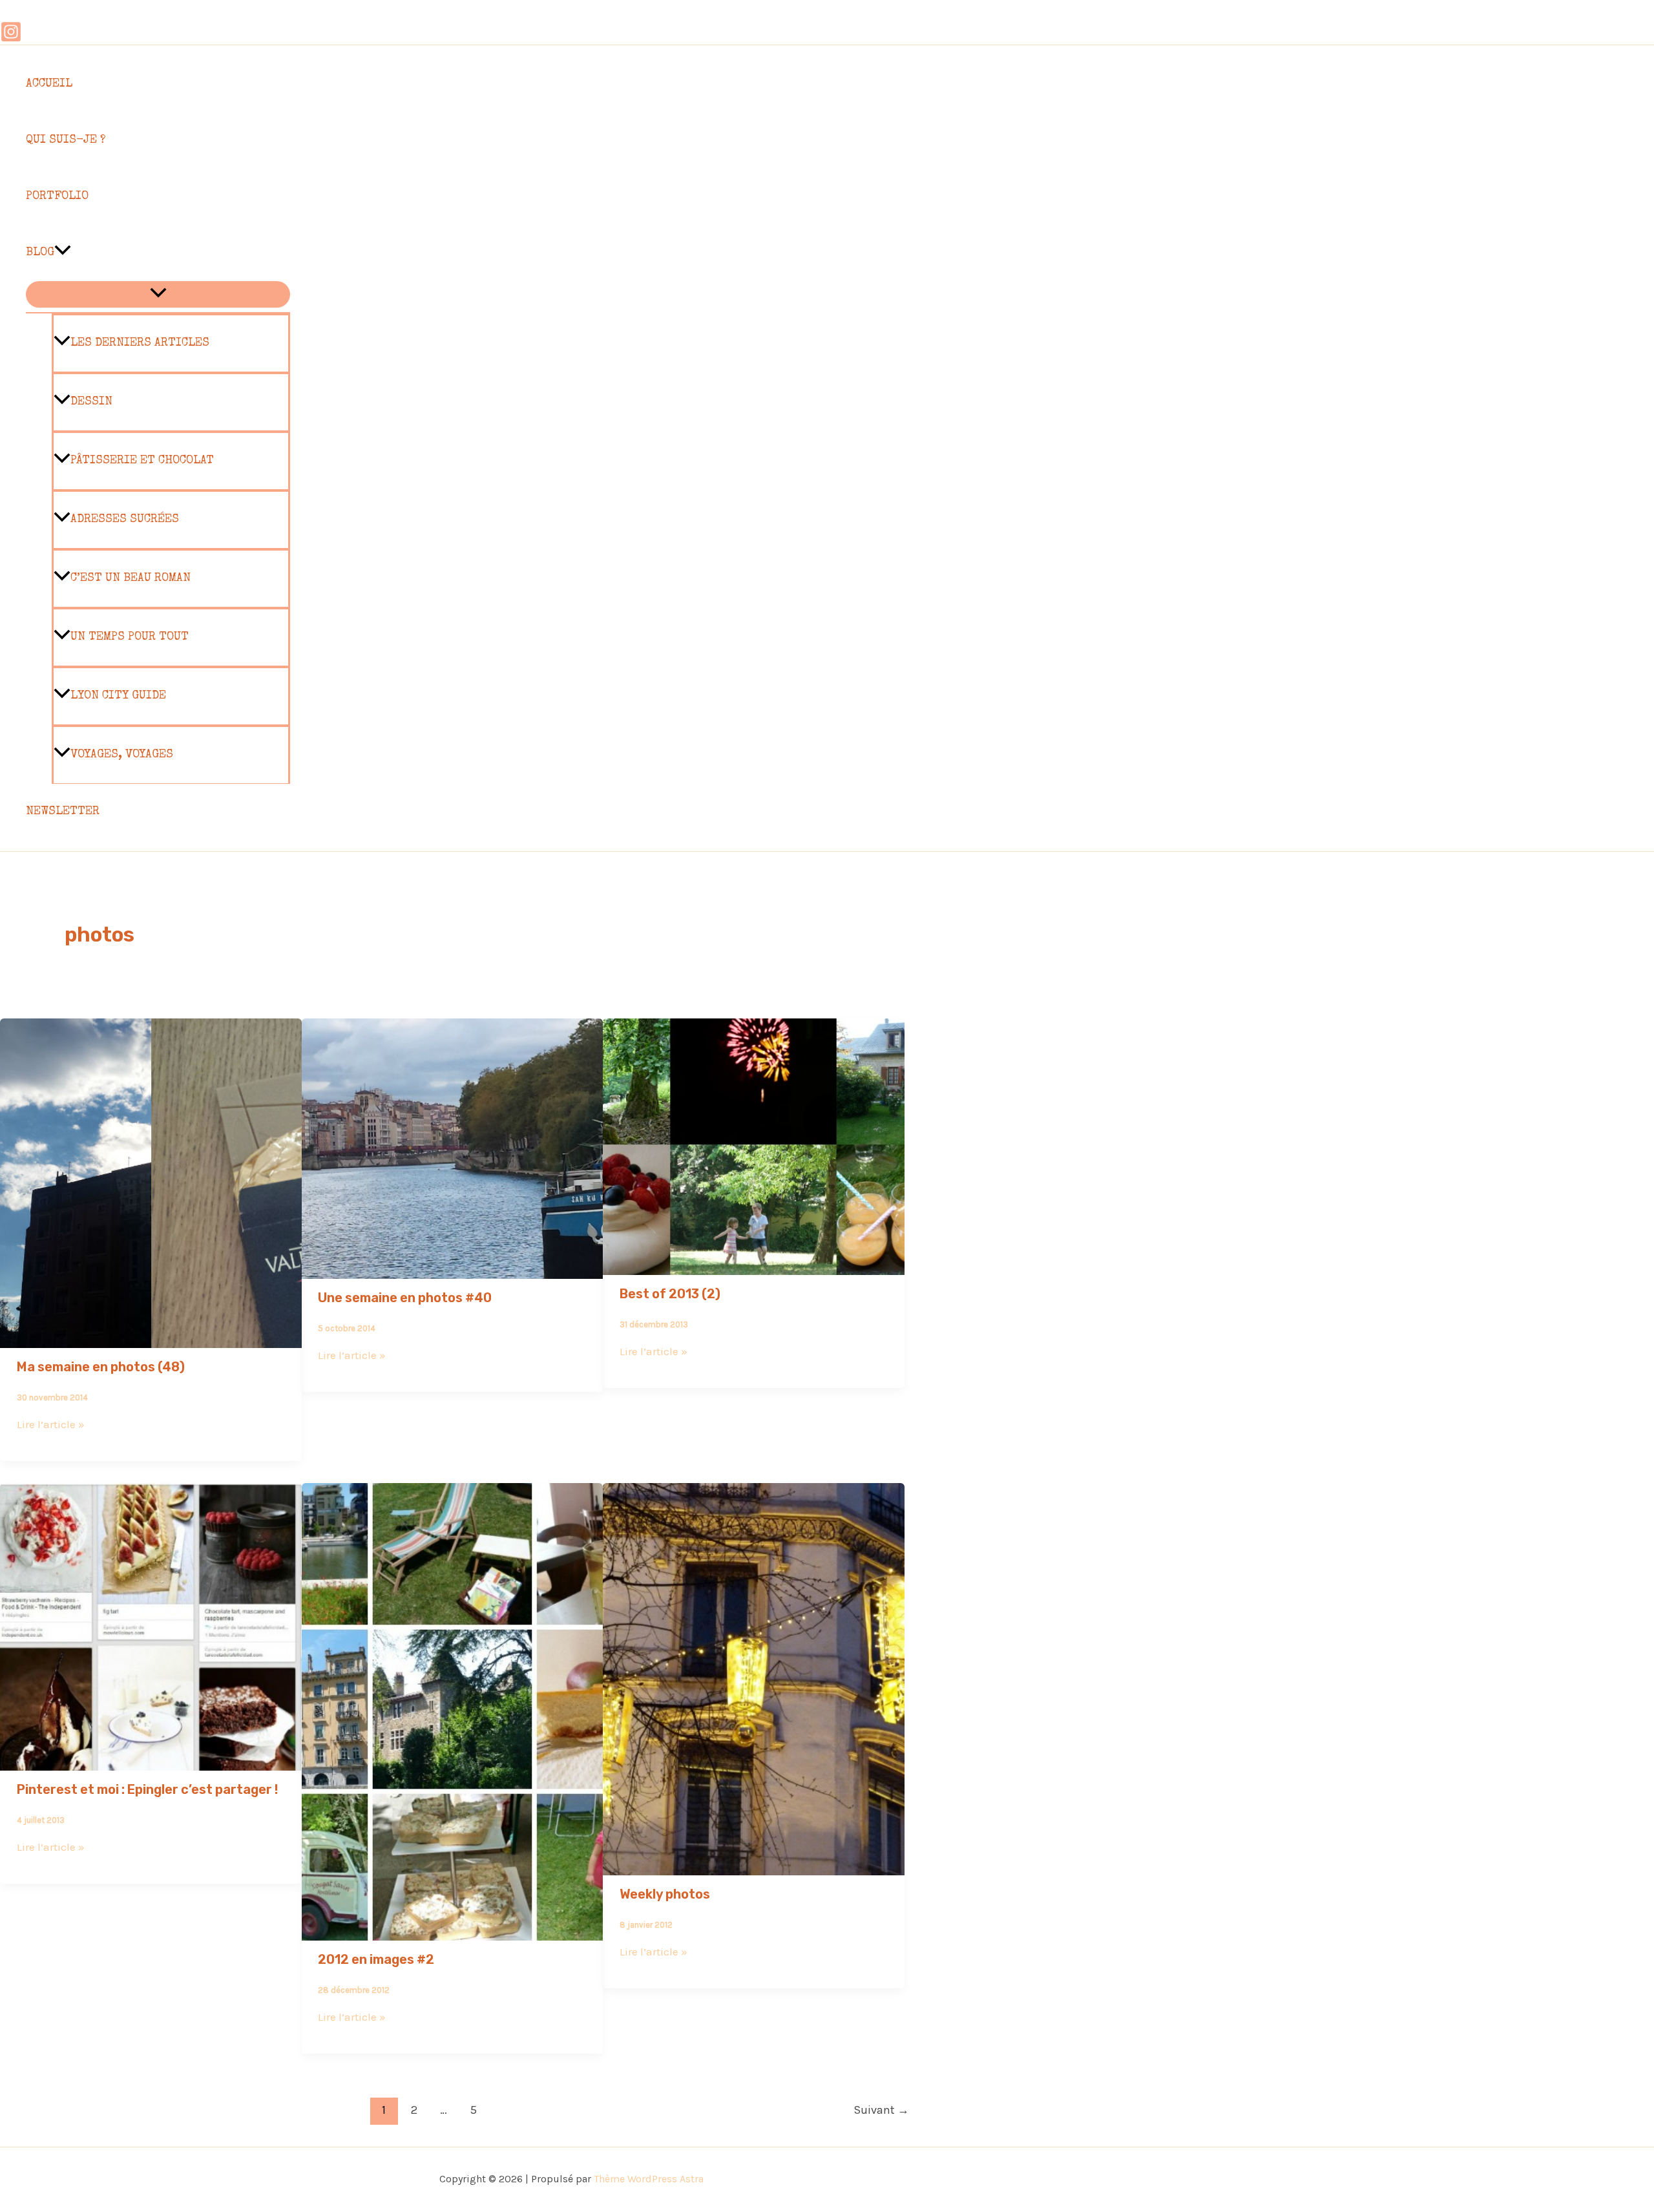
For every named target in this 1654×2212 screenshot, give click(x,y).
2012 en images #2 (376, 1959)
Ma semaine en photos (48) (101, 1367)
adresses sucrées (125, 520)
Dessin (91, 402)
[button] (63, 253)
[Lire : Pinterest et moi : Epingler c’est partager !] (151, 1762)
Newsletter (63, 812)
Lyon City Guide (118, 696)
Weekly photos (665, 1894)
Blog (40, 253)
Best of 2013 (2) (670, 1294)
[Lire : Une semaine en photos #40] (453, 1270)
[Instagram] (11, 39)
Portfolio (57, 196)
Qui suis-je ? (66, 140)
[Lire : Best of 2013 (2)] (754, 1266)
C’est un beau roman (131, 578)
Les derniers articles (140, 343)
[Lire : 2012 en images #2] (453, 1932)
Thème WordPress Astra (649, 2179)
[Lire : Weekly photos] (754, 1866)
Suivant (881, 2110)
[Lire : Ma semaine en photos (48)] (151, 1339)
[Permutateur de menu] (158, 294)
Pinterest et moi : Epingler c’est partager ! (147, 1789)
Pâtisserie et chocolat (142, 461)
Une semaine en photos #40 (405, 1298)
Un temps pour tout (130, 637)
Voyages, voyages (122, 755)
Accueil (49, 84)
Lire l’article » (51, 1424)
